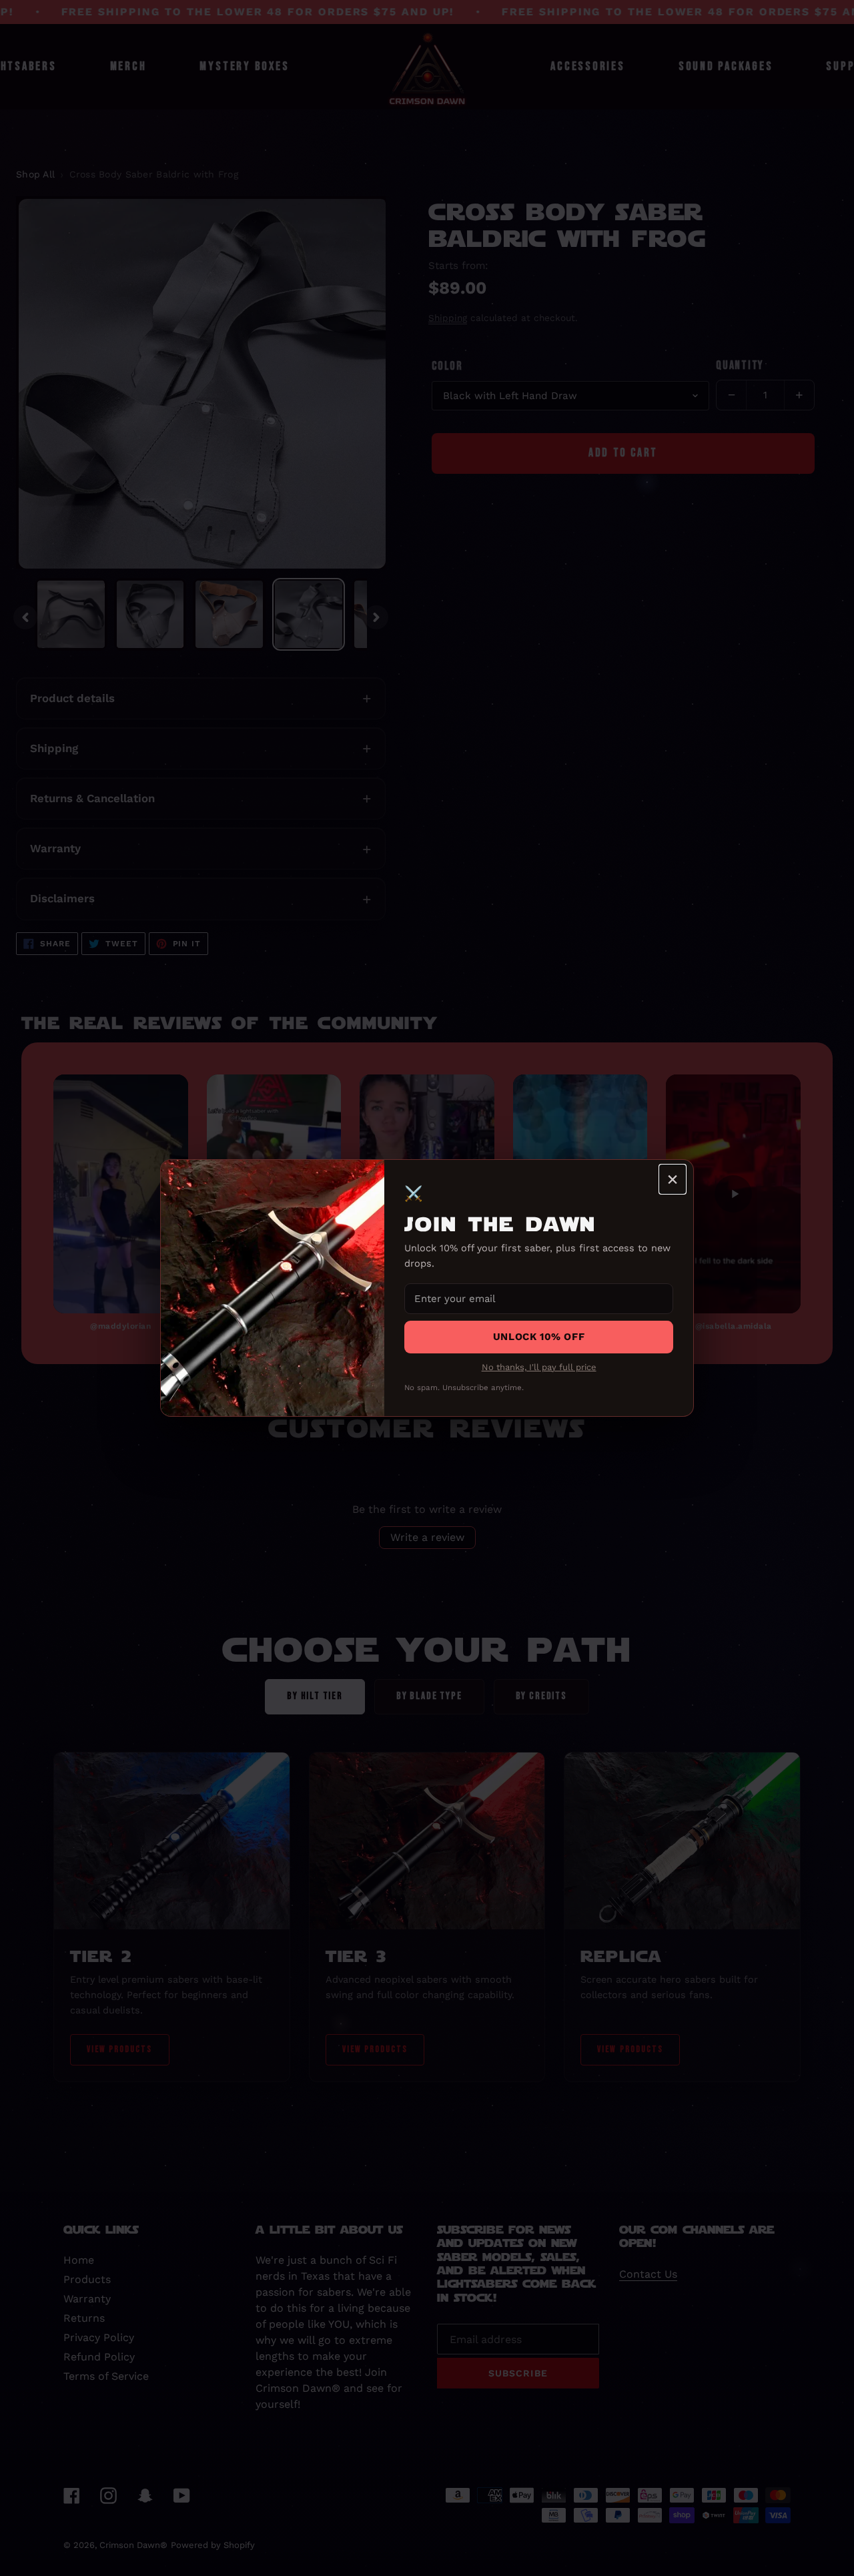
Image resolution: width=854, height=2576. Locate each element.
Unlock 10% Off (539, 1337)
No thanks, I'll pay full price (539, 1367)
